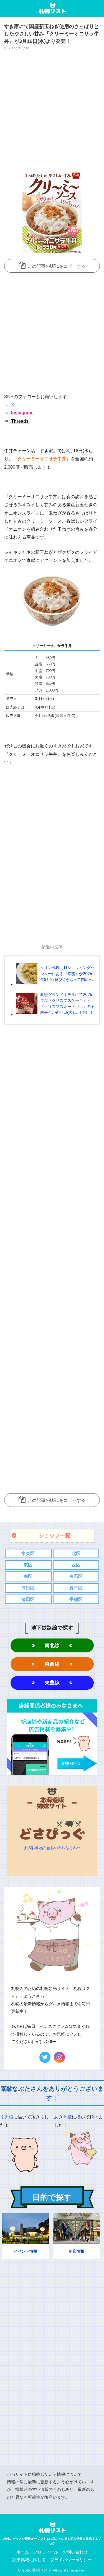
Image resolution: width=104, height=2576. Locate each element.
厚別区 (28, 1588)
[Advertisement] (52, 112)
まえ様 (7, 2117)
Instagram (21, 413)
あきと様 (63, 2117)
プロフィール (46, 2552)
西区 (76, 1565)
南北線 (52, 1645)
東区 (28, 1565)
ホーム (23, 2552)
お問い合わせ (75, 2552)
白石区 (76, 1576)
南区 (28, 1576)
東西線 (52, 1664)
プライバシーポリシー (71, 2560)
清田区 (28, 1599)
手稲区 (76, 1599)
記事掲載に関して (29, 2560)
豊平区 (76, 1588)
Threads (19, 421)
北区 (76, 1553)
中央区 (28, 1553)
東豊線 (52, 1683)
